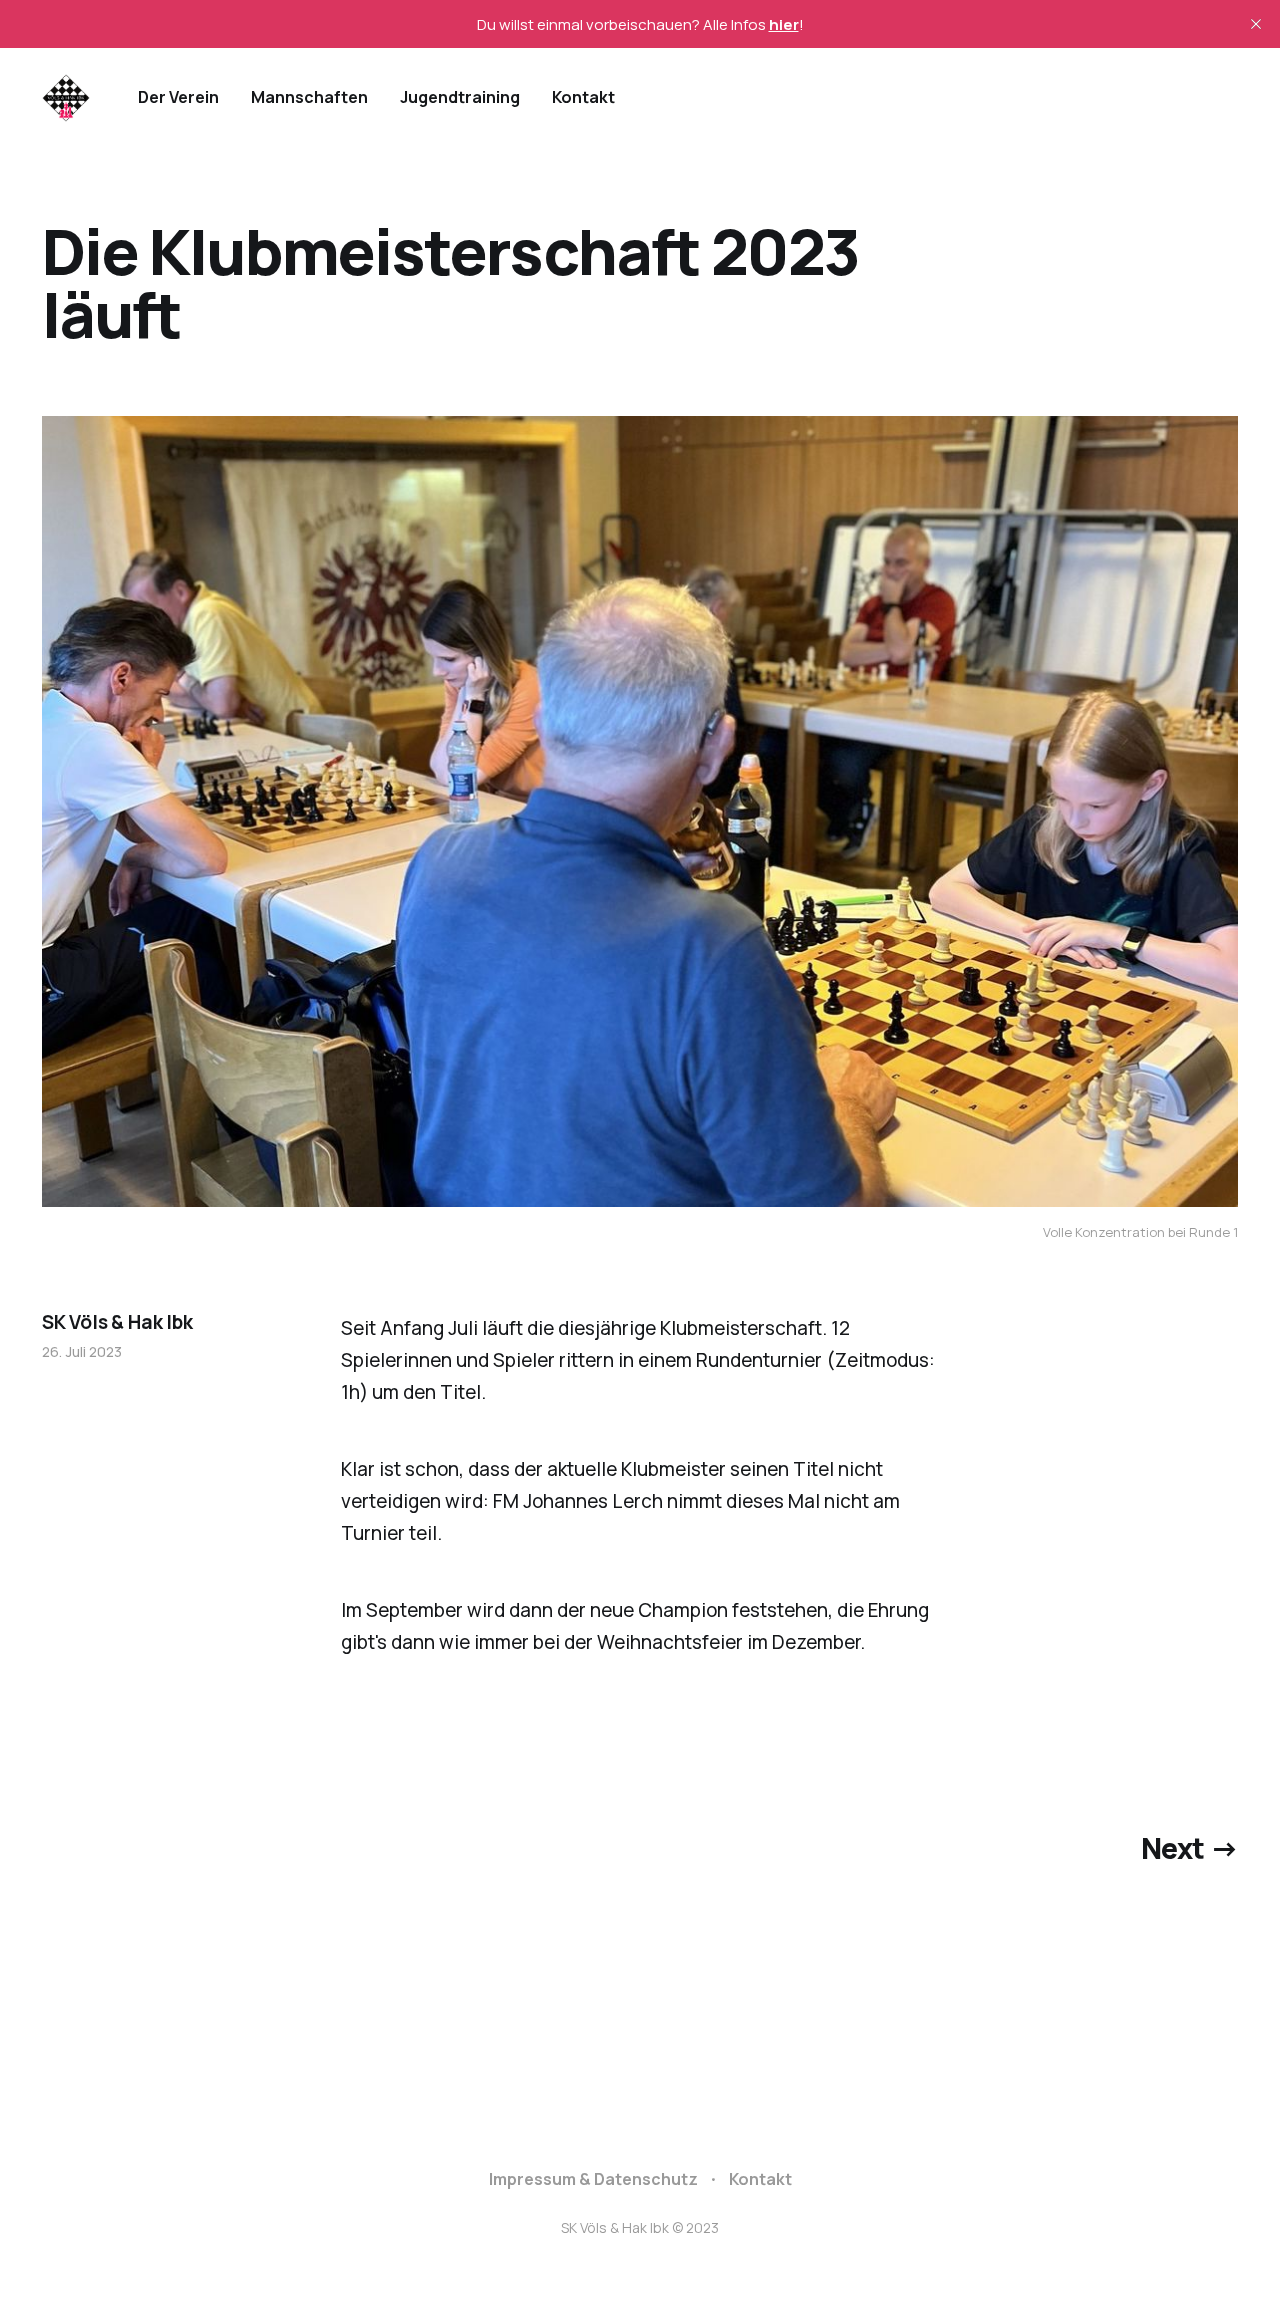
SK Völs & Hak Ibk (117, 1322)
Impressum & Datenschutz (593, 2179)
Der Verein (178, 97)
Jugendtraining (460, 97)
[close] (1256, 24)
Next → (1190, 1848)
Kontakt (583, 97)
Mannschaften (309, 97)
